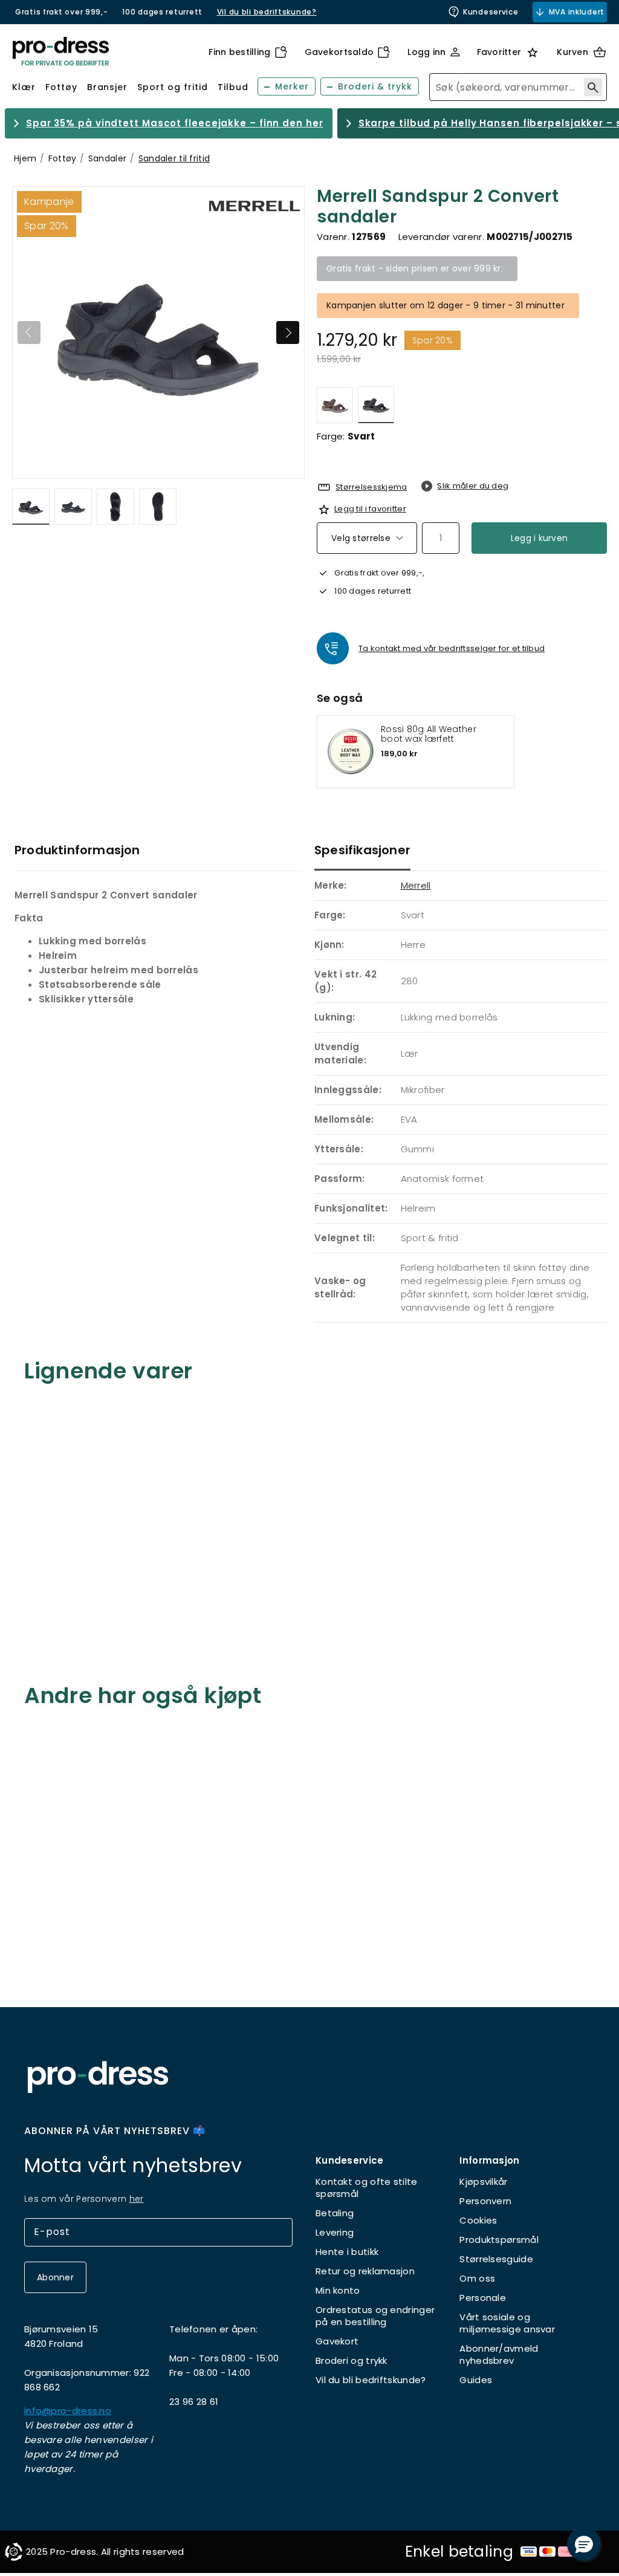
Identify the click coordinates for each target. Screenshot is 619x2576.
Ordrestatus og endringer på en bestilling (375, 2316)
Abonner (55, 2277)
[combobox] (518, 87)
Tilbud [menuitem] (233, 87)
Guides (476, 2380)
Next (288, 333)
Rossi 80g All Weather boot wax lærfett (429, 734)
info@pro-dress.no (68, 2411)
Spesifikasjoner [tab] (362, 850)
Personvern (485, 2201)
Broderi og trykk (352, 2360)
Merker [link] (292, 86)
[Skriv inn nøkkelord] (593, 87)
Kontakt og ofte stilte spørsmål (367, 2188)
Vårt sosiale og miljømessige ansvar (507, 2323)
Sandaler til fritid (174, 158)
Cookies (478, 2220)
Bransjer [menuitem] (108, 87)
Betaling (335, 2213)
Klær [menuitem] (24, 87)
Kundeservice (491, 12)
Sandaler (107, 158)
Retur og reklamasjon (365, 2271)
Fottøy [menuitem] (61, 87)
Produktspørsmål (499, 2240)
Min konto (338, 2290)
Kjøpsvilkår (483, 2182)
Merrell (416, 885)
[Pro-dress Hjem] (60, 52)
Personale (483, 2298)
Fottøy (63, 158)
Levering (335, 2232)
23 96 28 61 (194, 2402)
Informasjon (489, 2160)
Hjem (25, 158)
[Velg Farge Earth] (335, 405)
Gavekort (337, 2341)
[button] (584, 2544)
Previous (29, 333)
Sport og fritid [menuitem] (172, 87)
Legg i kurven (540, 538)
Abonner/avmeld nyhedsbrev (499, 2354)
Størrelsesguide (496, 2259)
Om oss (477, 2278)
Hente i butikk (347, 2252)
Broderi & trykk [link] (375, 86)
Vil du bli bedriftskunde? (371, 2380)
